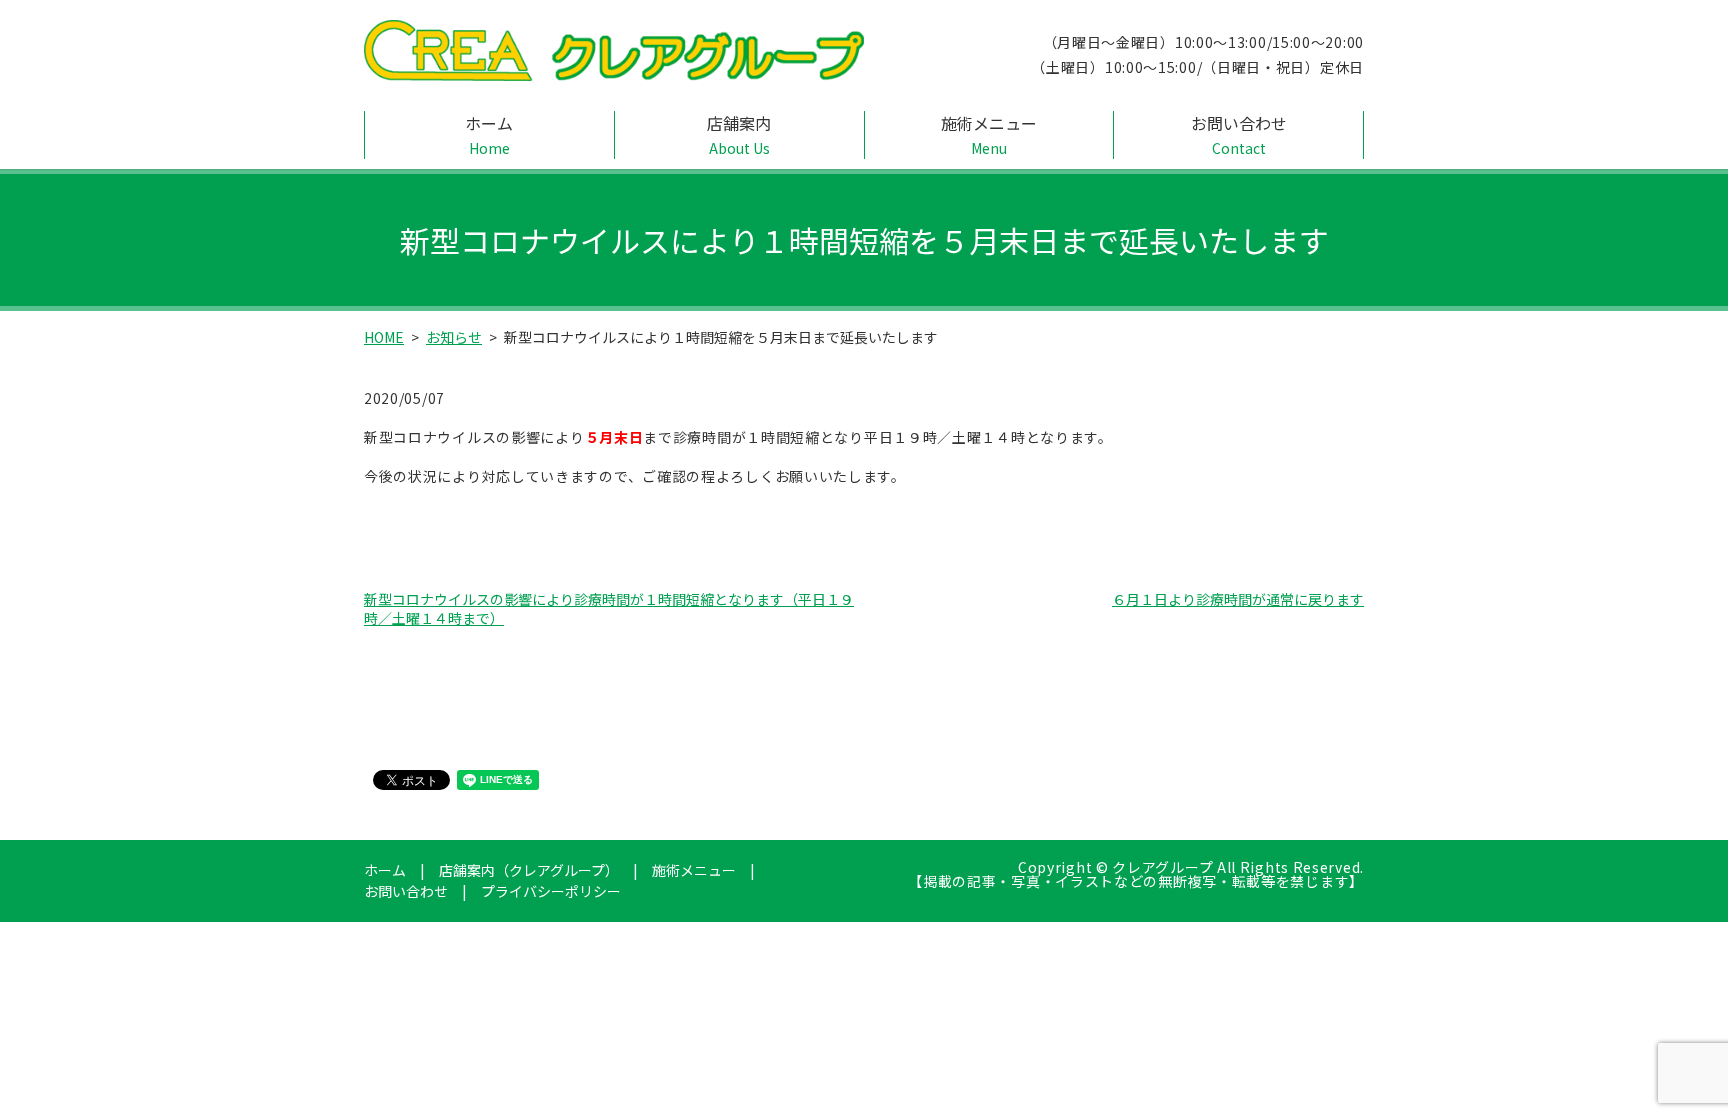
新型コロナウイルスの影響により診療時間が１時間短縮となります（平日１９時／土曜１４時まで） (609, 609)
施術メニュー (989, 134)
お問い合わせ (1239, 134)
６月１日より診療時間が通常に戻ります (1238, 599)
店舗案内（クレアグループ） (529, 870)
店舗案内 (739, 134)
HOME (384, 337)
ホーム (489, 134)
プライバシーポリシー (551, 891)
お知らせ (454, 337)
